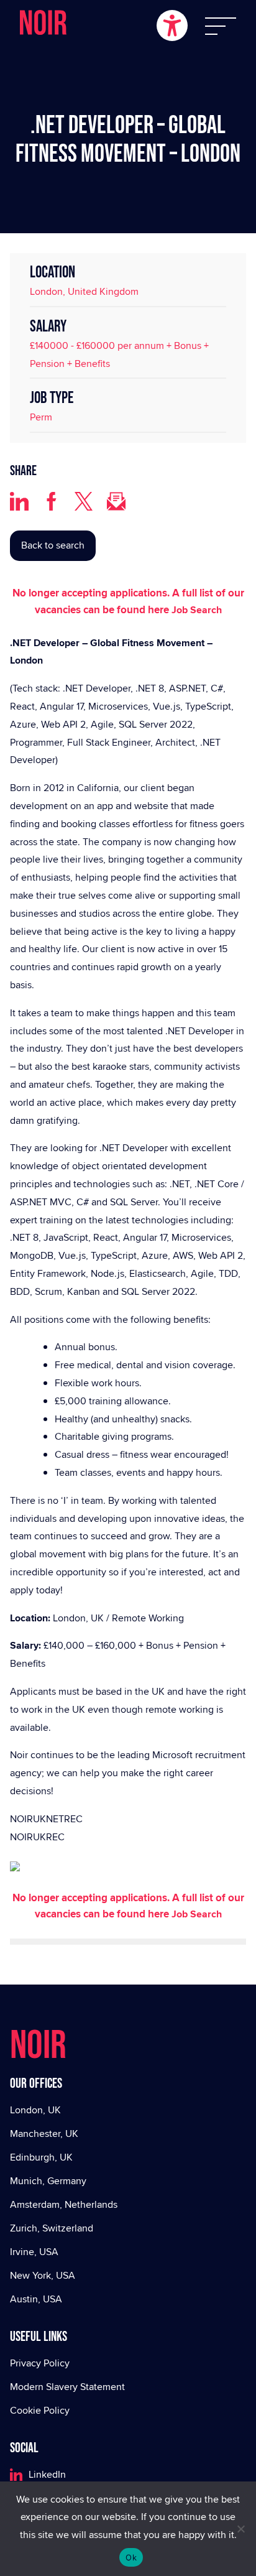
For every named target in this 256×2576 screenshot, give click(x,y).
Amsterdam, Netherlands (64, 2204)
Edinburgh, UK (41, 2157)
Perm (41, 417)
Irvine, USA (34, 2252)
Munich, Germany (48, 2181)
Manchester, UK (44, 2134)
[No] (240, 2529)
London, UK (35, 2110)
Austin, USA (36, 2299)
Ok (131, 2557)
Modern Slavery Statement (67, 2387)
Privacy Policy (40, 2363)
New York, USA (43, 2275)
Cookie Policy (40, 2410)
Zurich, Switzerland (52, 2228)
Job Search (197, 610)
